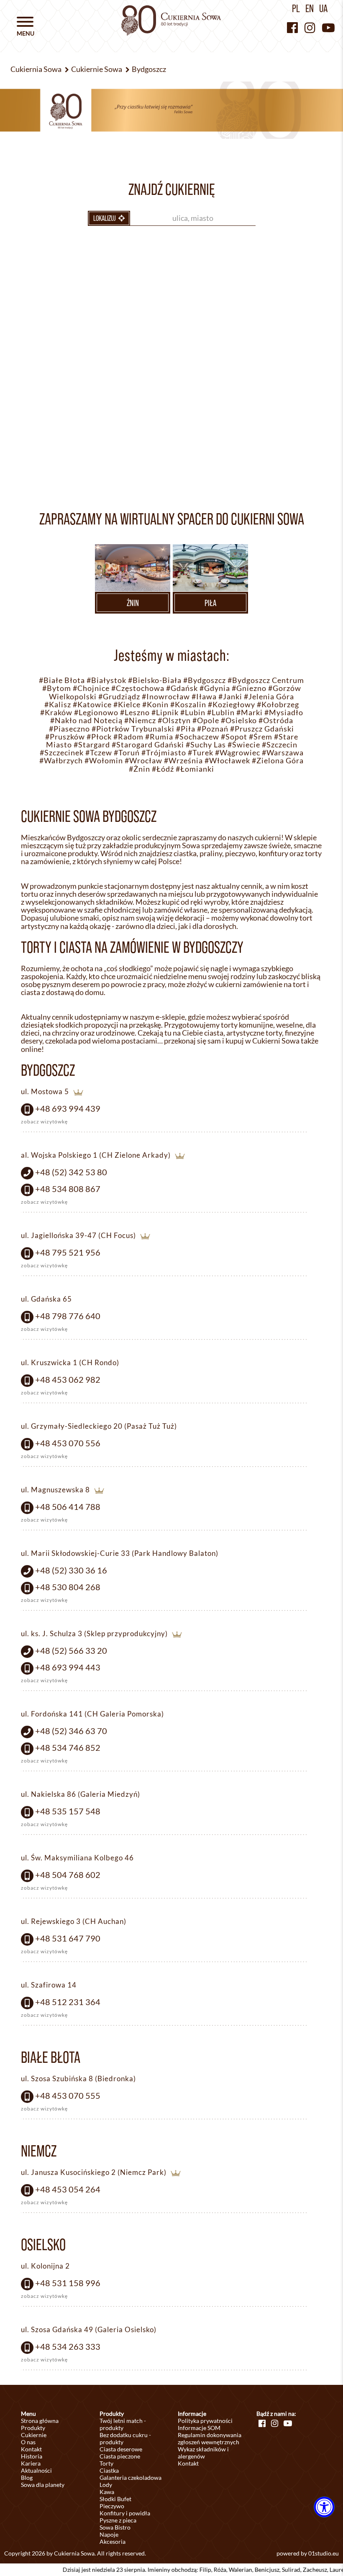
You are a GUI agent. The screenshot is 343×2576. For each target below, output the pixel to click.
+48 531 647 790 (68, 1938)
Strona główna (40, 2421)
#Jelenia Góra (269, 697)
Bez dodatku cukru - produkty (125, 2438)
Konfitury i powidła (125, 2513)
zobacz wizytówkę (44, 1122)
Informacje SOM (199, 2428)
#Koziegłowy (232, 705)
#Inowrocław (166, 697)
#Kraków (56, 712)
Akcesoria (113, 2541)
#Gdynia (215, 688)
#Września (183, 761)
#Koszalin (188, 705)
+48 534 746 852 (68, 1747)
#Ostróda (276, 720)
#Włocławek (227, 761)
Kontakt (31, 2449)
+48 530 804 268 (68, 1587)
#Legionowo (96, 712)
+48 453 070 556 (68, 1443)
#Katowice (92, 705)
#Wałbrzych (61, 761)
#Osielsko (239, 720)
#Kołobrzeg (278, 705)
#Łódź (163, 769)
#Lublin (221, 712)
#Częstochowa (138, 688)
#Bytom (57, 688)
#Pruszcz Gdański (262, 729)
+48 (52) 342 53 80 (71, 1172)
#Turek (201, 753)
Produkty (33, 2428)
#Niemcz (140, 720)
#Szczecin (280, 745)
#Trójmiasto (164, 753)
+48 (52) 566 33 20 (71, 1650)
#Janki (230, 697)
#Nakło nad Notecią (86, 720)
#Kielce (127, 705)
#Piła (186, 729)
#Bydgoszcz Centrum (266, 680)
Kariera (31, 2463)
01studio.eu (324, 2553)
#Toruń (127, 753)
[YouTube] (328, 27)
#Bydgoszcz (205, 680)
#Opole (206, 720)
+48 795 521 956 (68, 1252)
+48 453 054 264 (68, 2189)
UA (323, 8)
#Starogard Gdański (148, 745)
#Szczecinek (62, 753)
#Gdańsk (182, 688)
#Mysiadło (284, 712)
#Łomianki (195, 769)
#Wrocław (143, 761)
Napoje (109, 2534)
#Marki (250, 712)
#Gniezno (249, 688)
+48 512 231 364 (68, 2002)
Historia (32, 2456)
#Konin (155, 705)
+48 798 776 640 (68, 1316)
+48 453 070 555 (68, 2095)
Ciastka (109, 2470)
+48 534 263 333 (68, 2346)
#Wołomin (104, 761)
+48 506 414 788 (68, 1507)
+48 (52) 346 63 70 (71, 1731)
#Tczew (99, 753)
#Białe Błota (62, 680)
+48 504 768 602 (68, 1875)
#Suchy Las (206, 745)
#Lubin (193, 712)
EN (310, 8)
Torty (106, 2463)
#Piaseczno (69, 729)
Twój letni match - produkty (123, 2424)
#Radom (128, 737)
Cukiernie (34, 2435)
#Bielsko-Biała (155, 680)
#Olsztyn (174, 720)
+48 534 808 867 (68, 1189)
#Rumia (159, 737)
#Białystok (106, 680)
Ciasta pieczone (120, 2456)
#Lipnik (165, 712)
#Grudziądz (119, 697)
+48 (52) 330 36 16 (71, 1570)
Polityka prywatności (205, 2421)
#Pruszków (65, 737)
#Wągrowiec (238, 753)
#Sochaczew (197, 737)
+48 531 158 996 (68, 2283)
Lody (106, 2485)
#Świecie (244, 745)
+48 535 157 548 (68, 1811)
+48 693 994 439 (68, 1108)
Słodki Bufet (115, 2499)
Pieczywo (112, 2506)
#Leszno (135, 712)
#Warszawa (283, 753)
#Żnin (140, 769)
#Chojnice (91, 688)
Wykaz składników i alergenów (203, 2453)
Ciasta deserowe (121, 2449)
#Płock (99, 737)
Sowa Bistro (115, 2527)
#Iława (204, 697)
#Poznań (213, 729)
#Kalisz (58, 705)
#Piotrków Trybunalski (133, 729)
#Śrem (261, 737)
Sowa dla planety (43, 2485)
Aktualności (36, 2470)
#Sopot (234, 737)
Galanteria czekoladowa (131, 2478)
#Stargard (92, 745)
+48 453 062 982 (68, 1379)
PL (296, 8)
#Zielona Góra (278, 761)
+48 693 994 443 (68, 1667)
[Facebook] (292, 27)
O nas (28, 2442)
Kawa (107, 2492)
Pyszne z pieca (118, 2520)
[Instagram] (310, 27)
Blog (27, 2478)
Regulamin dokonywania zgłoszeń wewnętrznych (210, 2438)
